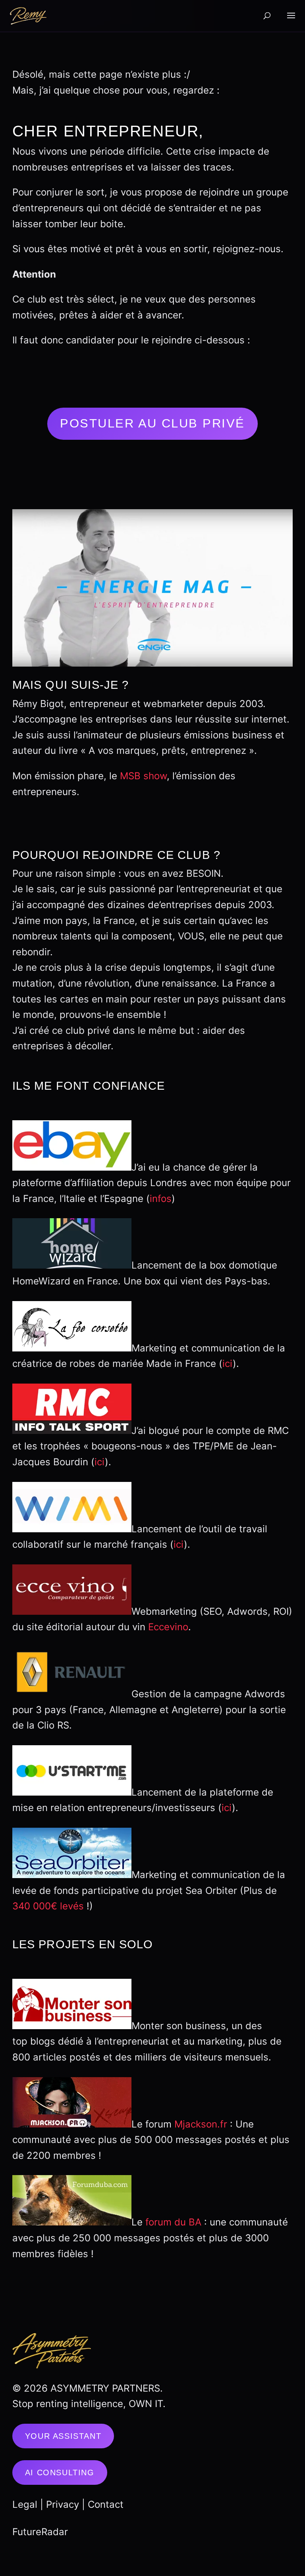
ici (228, 1364)
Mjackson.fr (201, 2124)
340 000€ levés (48, 1906)
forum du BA (173, 2222)
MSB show (143, 776)
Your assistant (63, 2436)
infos (161, 1199)
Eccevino (168, 1627)
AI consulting (60, 2472)
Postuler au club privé (152, 423)
